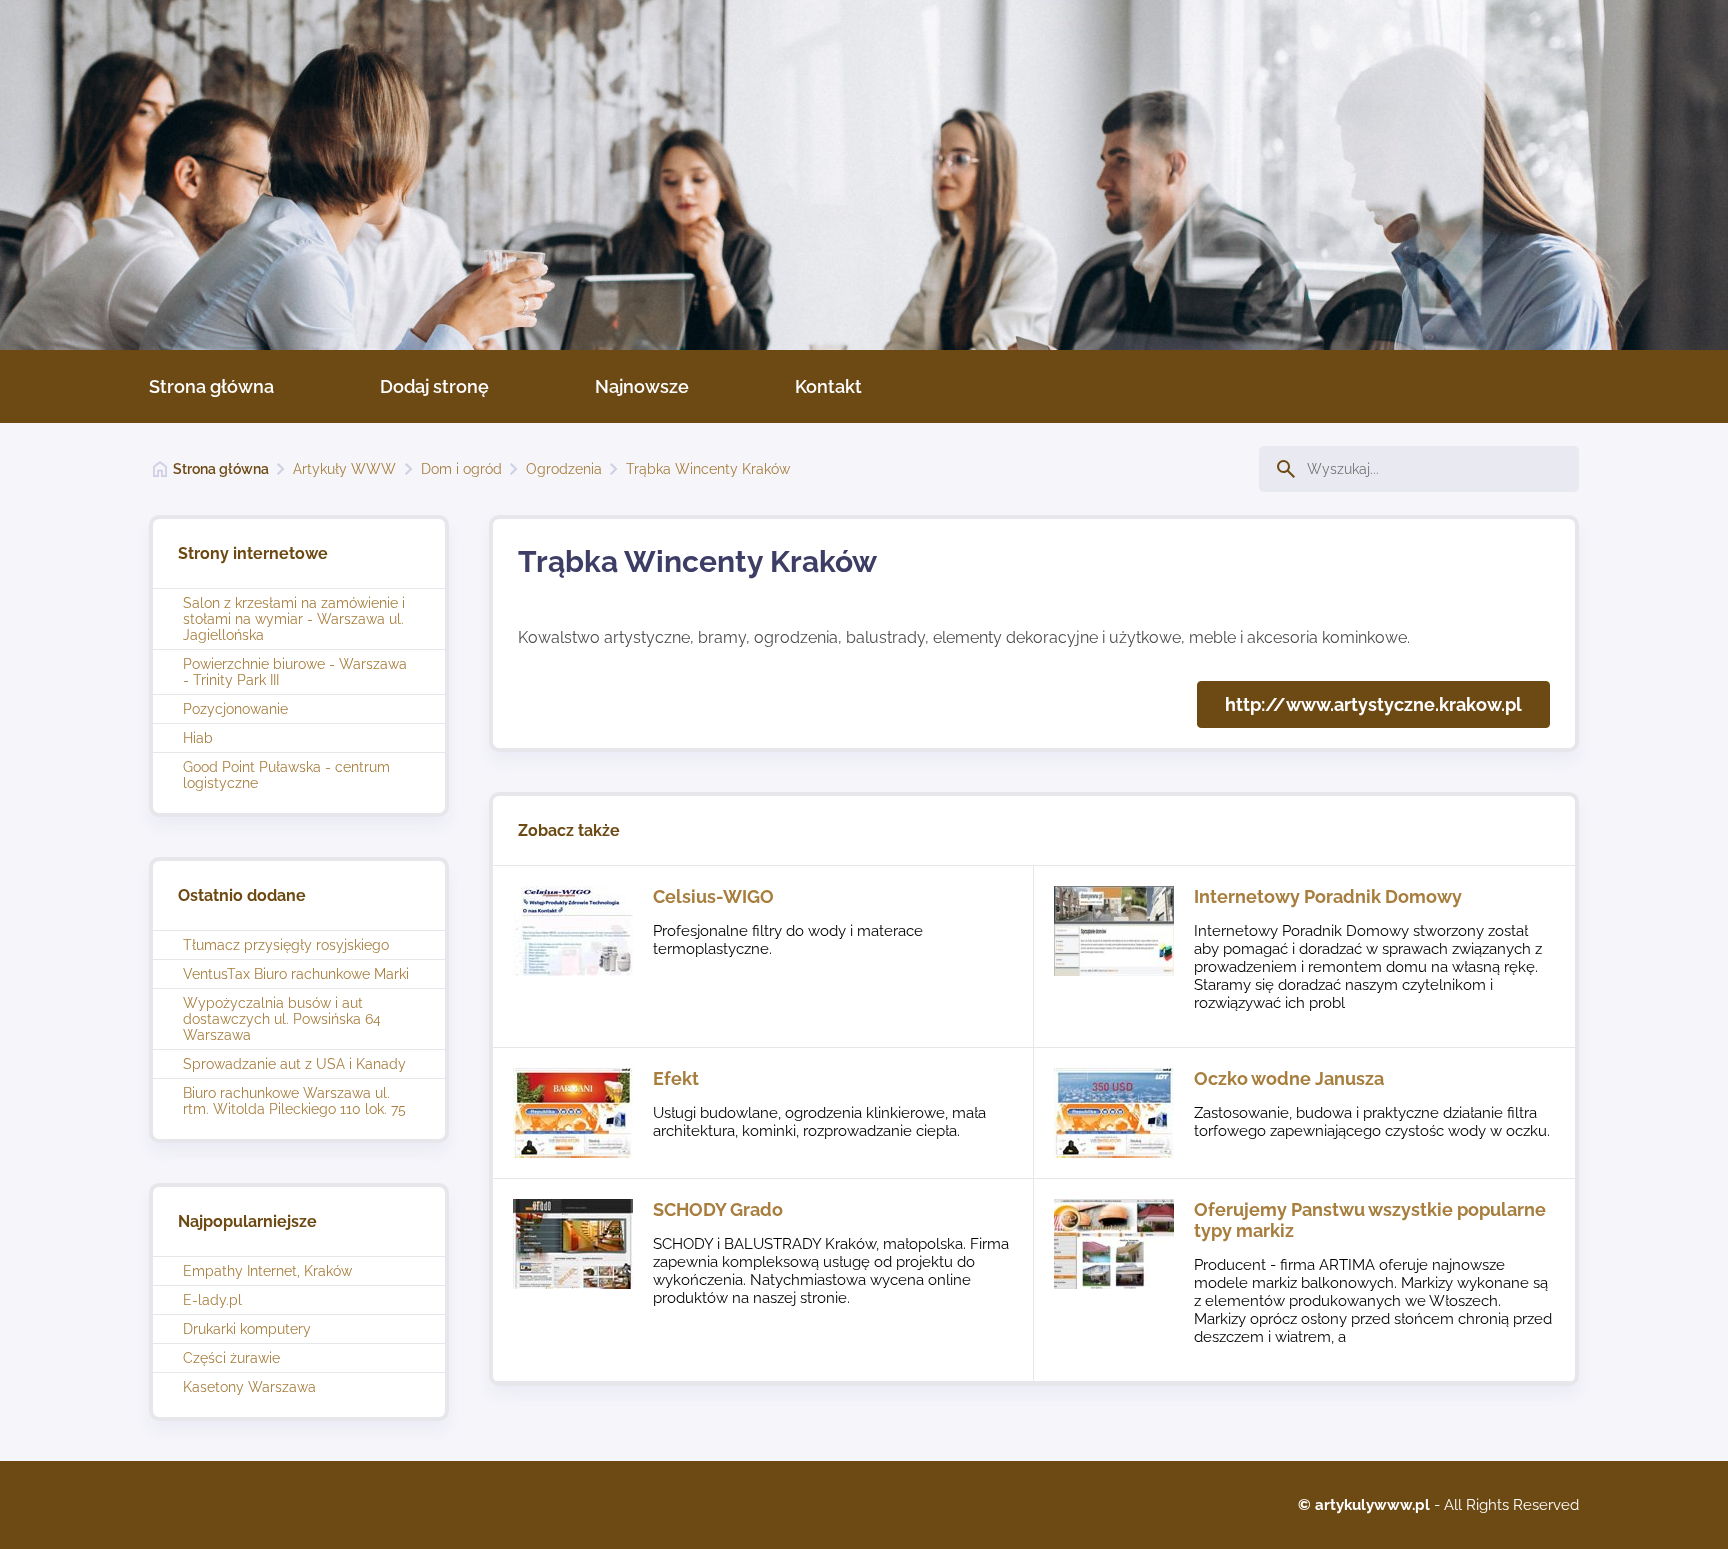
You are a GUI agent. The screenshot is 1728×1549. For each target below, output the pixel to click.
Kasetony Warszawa (249, 1387)
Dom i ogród (461, 469)
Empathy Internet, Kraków (267, 1271)
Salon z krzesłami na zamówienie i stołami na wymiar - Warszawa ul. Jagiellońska (294, 619)
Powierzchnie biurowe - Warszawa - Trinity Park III (295, 672)
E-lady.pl (212, 1300)
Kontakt (828, 386)
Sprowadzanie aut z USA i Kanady (294, 1064)
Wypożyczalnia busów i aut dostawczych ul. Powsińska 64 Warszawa (282, 1019)
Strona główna (211, 386)
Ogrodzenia (564, 469)
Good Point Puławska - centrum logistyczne (286, 775)
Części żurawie (231, 1358)
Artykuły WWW (344, 469)
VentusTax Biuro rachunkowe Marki (296, 974)
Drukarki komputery (247, 1329)
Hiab (198, 738)
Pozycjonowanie (235, 709)
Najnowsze (642, 386)
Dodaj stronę (434, 386)
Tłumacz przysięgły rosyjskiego (286, 945)
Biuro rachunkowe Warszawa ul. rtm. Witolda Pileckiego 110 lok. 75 (294, 1101)
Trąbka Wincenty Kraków (708, 469)
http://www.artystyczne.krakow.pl (1373, 704)
